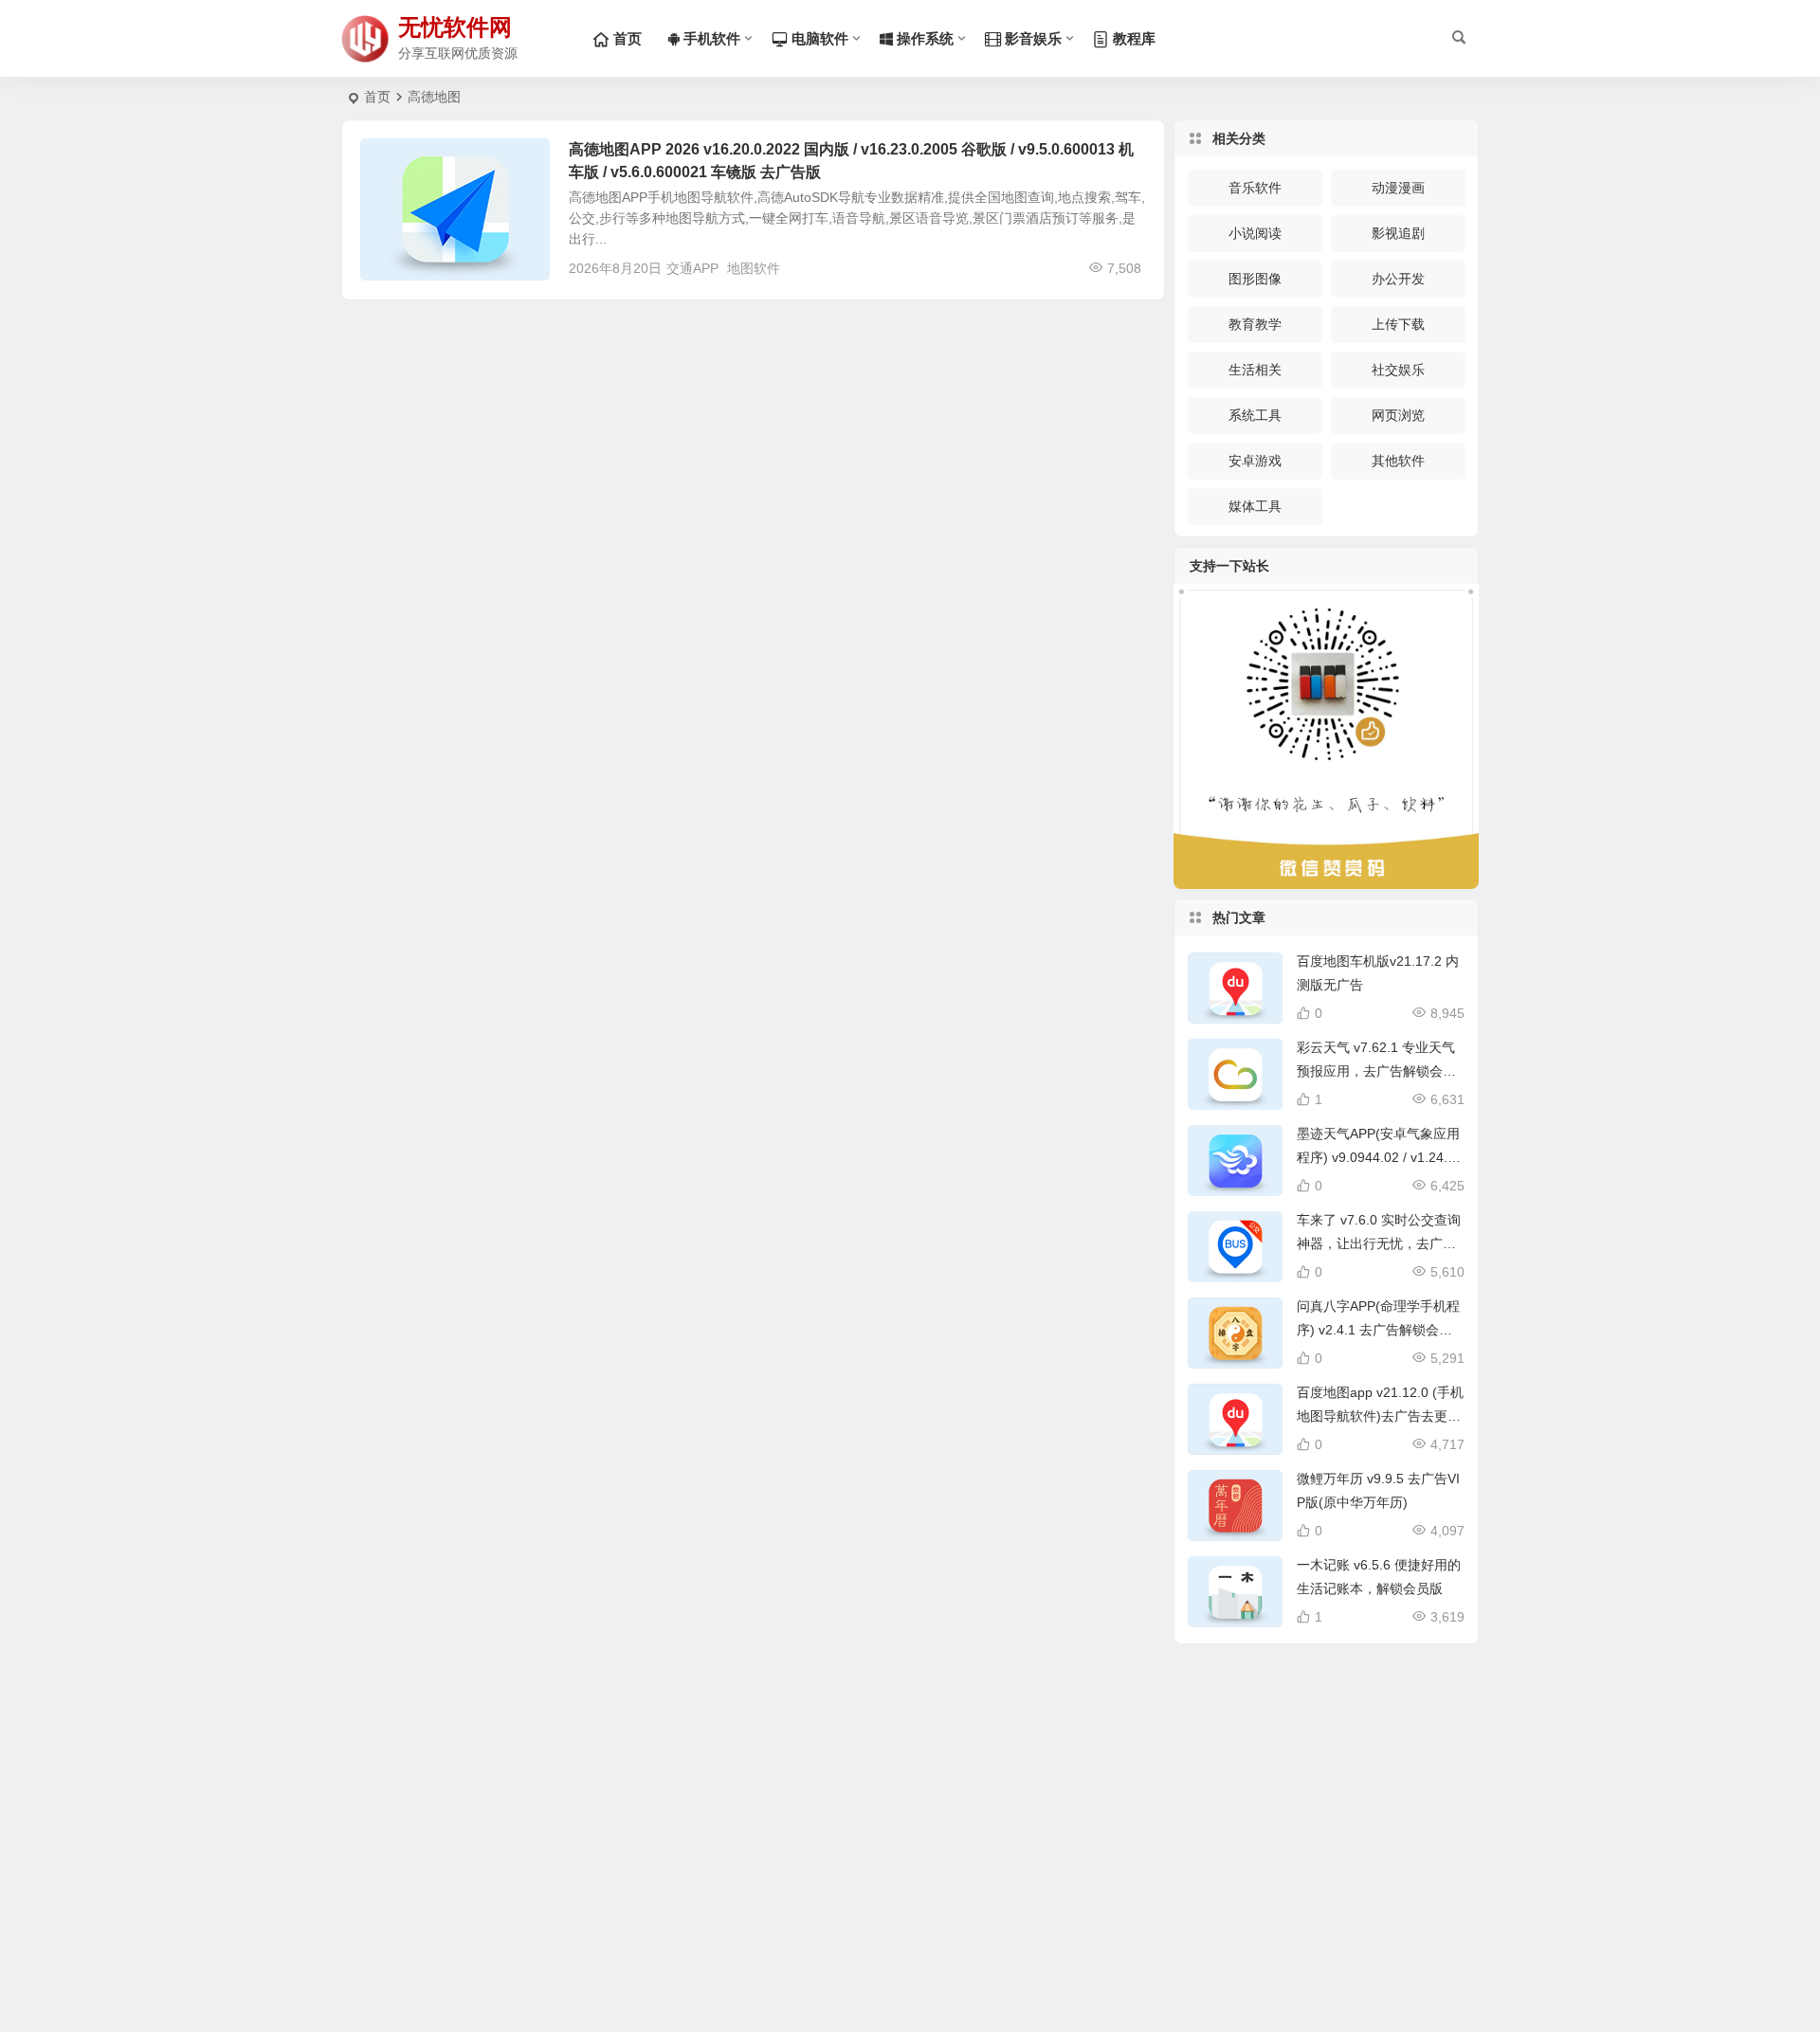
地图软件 (754, 268)
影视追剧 (1398, 233)
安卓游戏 (1255, 461)
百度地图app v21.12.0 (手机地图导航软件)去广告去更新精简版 (1380, 1416)
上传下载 (1398, 324)
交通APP (692, 268)
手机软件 (710, 38)
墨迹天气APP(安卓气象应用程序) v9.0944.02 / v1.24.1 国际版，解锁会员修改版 (1378, 1157)
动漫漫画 (1398, 188)
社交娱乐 (1398, 370)
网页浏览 (1398, 415)
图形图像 (1255, 279)
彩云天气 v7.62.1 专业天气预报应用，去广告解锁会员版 (1376, 1071)
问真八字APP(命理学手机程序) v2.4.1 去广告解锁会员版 (1378, 1330)
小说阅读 (1255, 233)
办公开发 (1398, 279)
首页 (377, 97)
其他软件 (1398, 461)
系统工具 (1255, 415)
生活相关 (400, 160)
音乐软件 (1255, 188)
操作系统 (923, 38)
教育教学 (1255, 324)
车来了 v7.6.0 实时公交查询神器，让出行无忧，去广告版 (1379, 1243)
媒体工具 (1255, 506)
